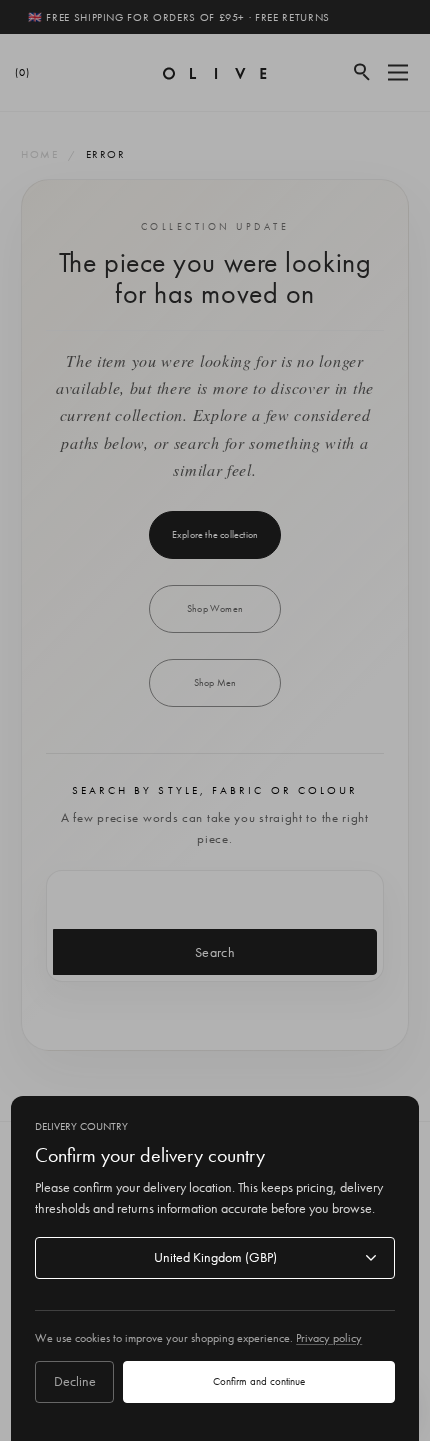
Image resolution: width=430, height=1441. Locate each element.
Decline (75, 1381)
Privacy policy (329, 1338)
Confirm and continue (259, 1381)
